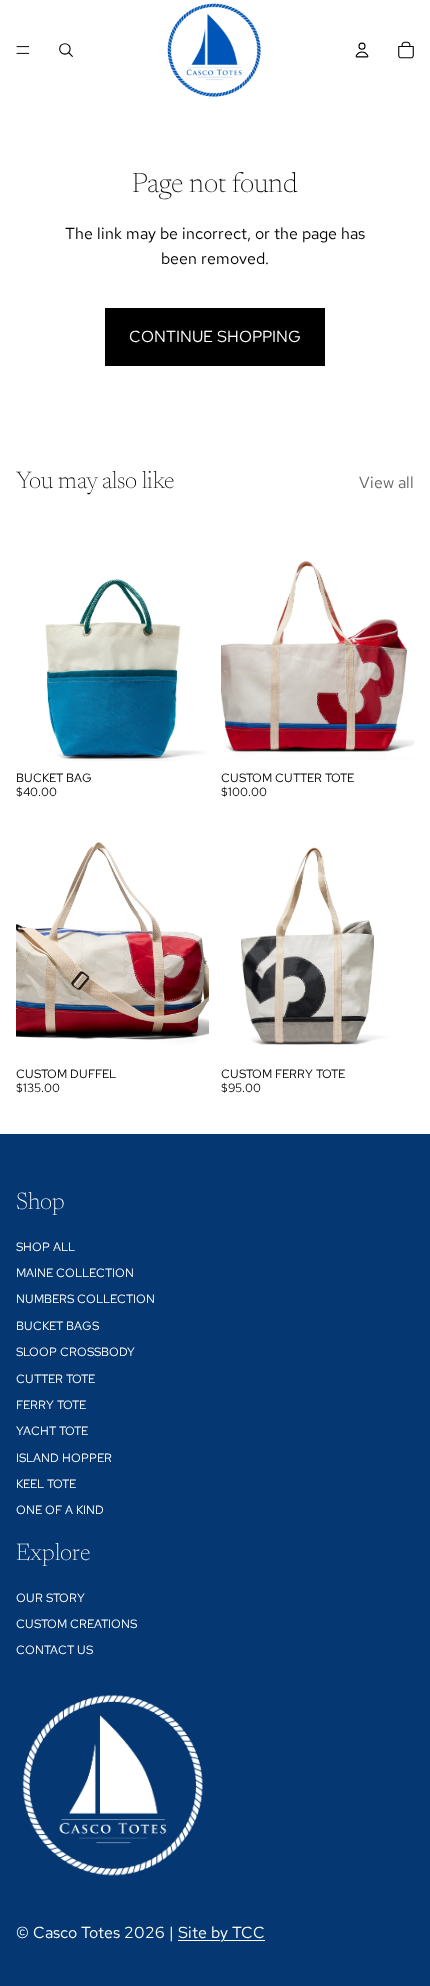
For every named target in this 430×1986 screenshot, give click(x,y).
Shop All (45, 1246)
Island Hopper (64, 1458)
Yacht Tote (52, 1431)
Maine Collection (75, 1273)
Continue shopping (215, 336)
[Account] (362, 50)
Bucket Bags (57, 1326)
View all (386, 482)
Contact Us (54, 1650)
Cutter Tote (55, 1378)
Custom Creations (76, 1624)
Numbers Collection (85, 1299)
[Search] (66, 50)
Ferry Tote (51, 1405)
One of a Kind (60, 1510)
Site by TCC (221, 1932)
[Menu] (23, 50)
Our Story (50, 1597)
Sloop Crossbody (75, 1352)
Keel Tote (46, 1484)
